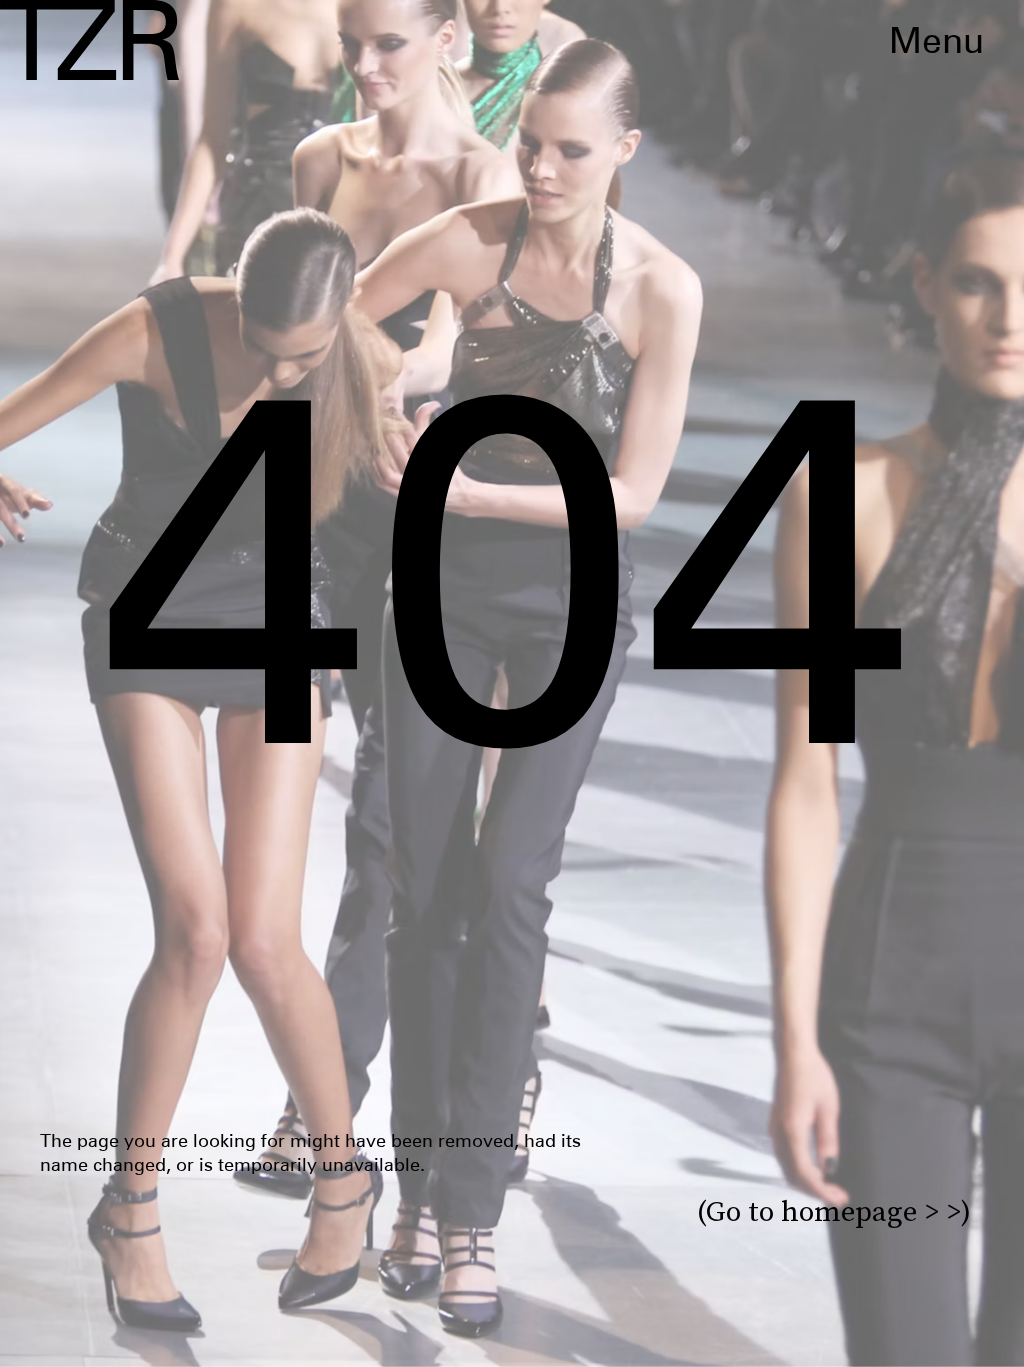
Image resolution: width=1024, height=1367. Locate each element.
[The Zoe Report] (89, 40)
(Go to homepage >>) (834, 1211)
